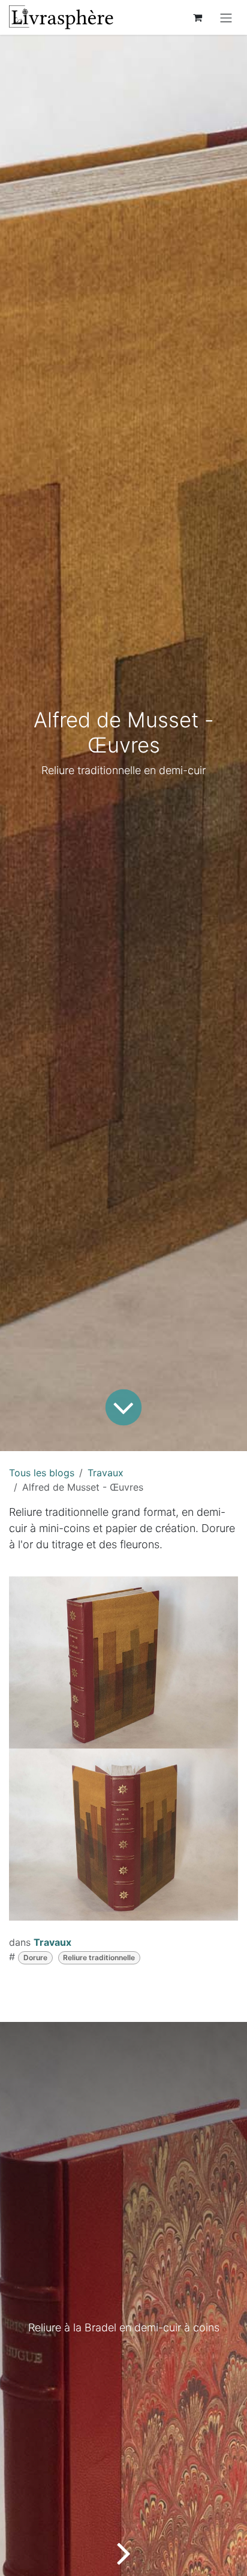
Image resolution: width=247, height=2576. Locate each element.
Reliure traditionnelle (99, 1957)
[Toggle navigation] (226, 17)
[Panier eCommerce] (197, 17)
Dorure (35, 1957)
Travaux (106, 1473)
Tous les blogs (42, 1473)
